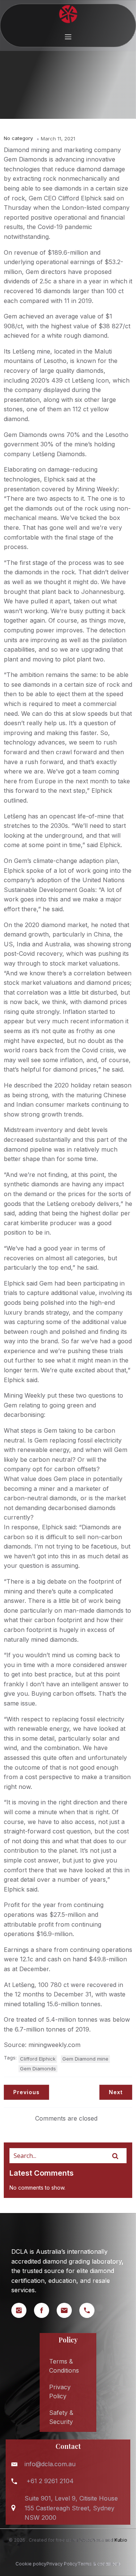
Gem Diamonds (38, 2068)
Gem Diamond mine (85, 2059)
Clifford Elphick (38, 2059)
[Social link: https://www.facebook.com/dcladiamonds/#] (45, 2310)
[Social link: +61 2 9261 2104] (91, 2310)
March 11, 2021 (58, 138)
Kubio (121, 2540)
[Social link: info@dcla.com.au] (68, 2310)
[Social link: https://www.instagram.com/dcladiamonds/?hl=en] (23, 2310)
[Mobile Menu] (68, 37)
